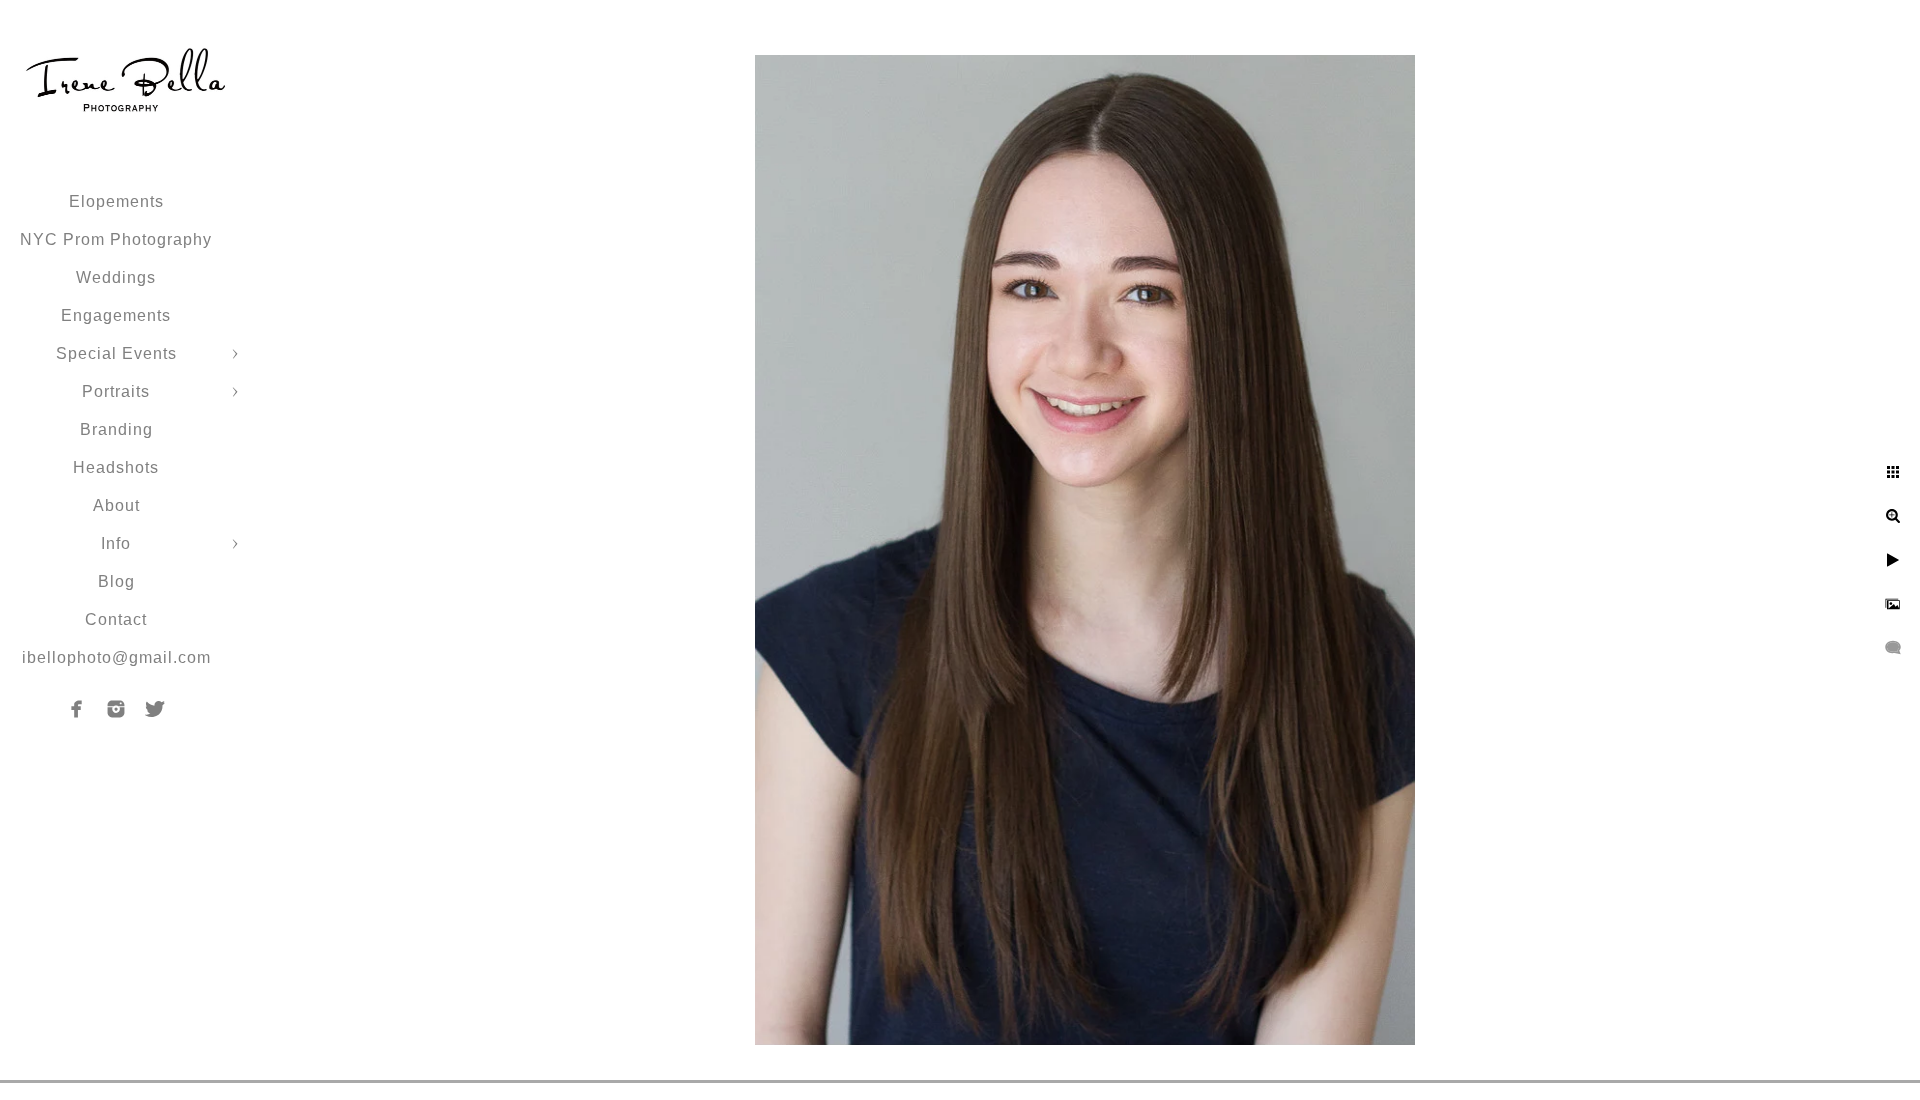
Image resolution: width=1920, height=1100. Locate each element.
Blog (116, 581)
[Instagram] (116, 709)
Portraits (116, 391)
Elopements (116, 201)
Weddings (116, 277)
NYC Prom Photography (116, 239)
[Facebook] (77, 709)
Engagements (116, 315)
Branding (116, 429)
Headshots (116, 467)
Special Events (116, 353)
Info (116, 543)
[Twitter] (155, 709)
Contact (116, 619)
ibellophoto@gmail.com (116, 657)
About (116, 505)
